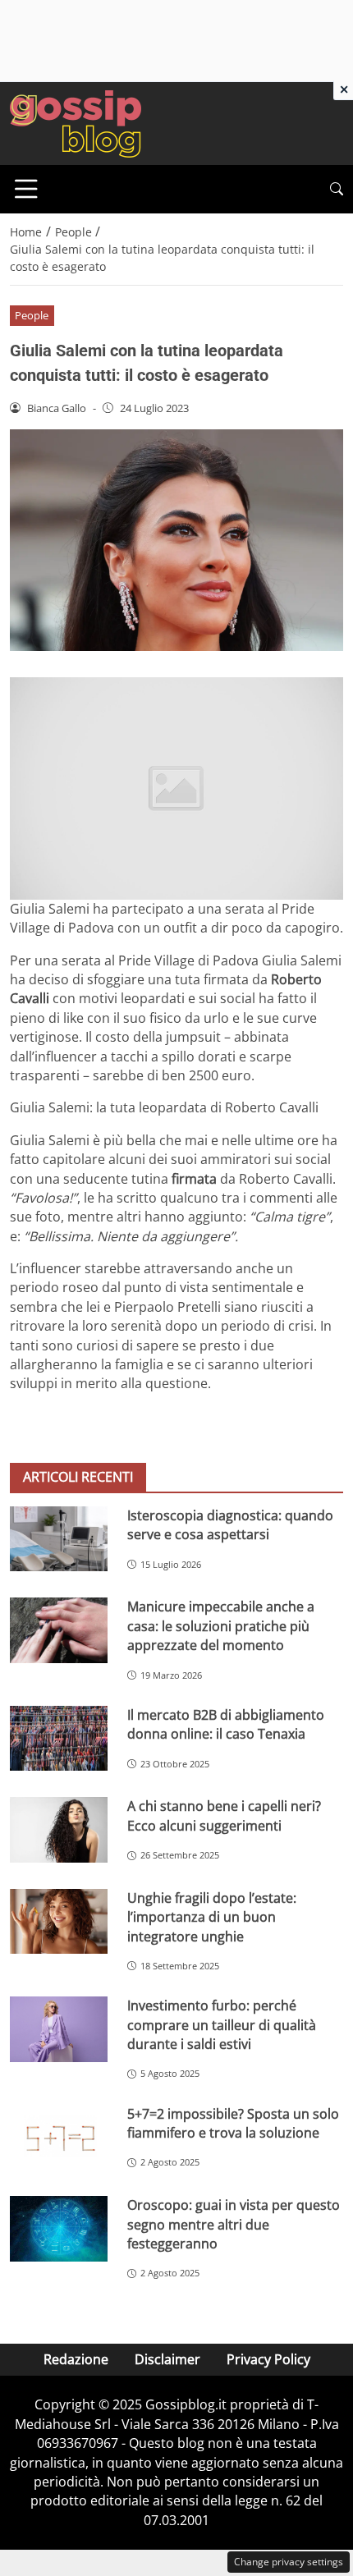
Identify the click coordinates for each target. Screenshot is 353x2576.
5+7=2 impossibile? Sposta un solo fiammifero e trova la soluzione (233, 2123)
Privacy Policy (268, 2359)
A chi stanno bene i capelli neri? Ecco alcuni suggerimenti (224, 1815)
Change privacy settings (289, 2562)
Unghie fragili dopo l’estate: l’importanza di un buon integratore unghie (212, 1917)
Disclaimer (167, 2359)
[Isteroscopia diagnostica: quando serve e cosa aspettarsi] (59, 1539)
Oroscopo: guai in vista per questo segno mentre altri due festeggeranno (234, 2224)
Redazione (76, 2359)
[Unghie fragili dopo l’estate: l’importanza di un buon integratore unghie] (59, 1922)
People (32, 315)
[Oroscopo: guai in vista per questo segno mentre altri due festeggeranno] (59, 2229)
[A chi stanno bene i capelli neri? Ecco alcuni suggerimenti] (59, 1830)
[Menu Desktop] (26, 189)
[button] (337, 189)
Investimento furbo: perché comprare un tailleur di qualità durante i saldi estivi (222, 2025)
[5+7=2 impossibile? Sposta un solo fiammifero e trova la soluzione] (59, 2138)
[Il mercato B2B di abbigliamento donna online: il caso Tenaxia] (59, 1739)
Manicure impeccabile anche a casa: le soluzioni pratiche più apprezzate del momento (221, 1626)
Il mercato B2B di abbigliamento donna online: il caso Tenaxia (226, 1724)
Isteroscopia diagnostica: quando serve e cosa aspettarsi (230, 1525)
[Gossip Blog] (76, 122)
